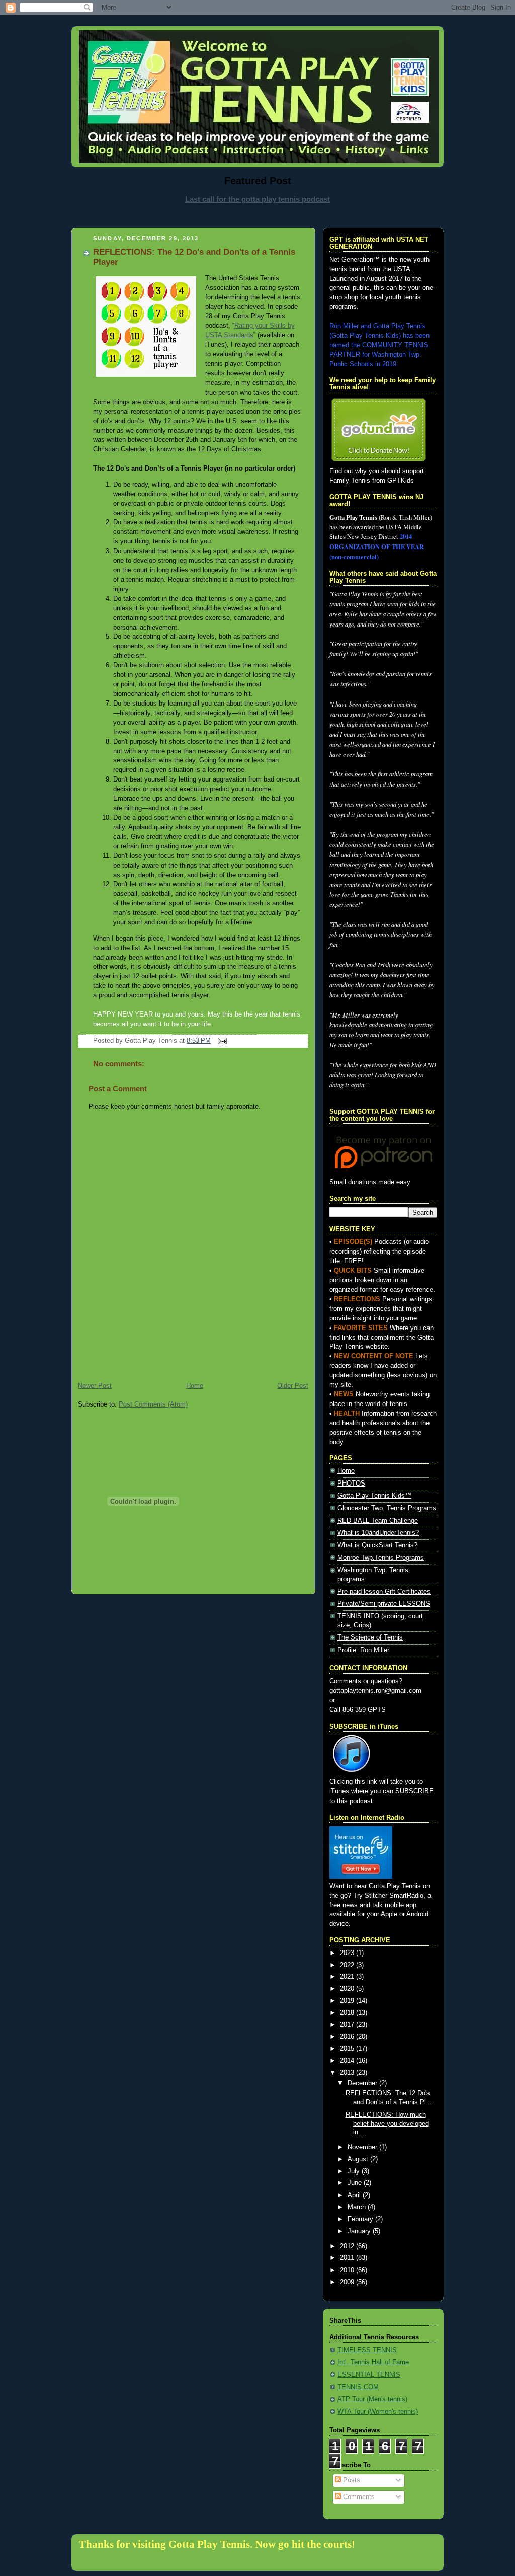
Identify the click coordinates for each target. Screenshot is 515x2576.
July (355, 2171)
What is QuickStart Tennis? (377, 1545)
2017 (348, 2025)
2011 (348, 2258)
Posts (351, 2480)
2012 (348, 2246)
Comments (358, 2497)
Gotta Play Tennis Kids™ (374, 1496)
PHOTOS (351, 1484)
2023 (348, 1953)
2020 (348, 1989)
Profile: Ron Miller (363, 1650)
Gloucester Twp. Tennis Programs (387, 1508)
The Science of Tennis (370, 1637)
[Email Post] (221, 1041)
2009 (348, 2282)
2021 (348, 1977)
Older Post (293, 1386)
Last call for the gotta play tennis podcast (257, 199)
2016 (348, 2037)
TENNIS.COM (358, 2387)
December (363, 2083)
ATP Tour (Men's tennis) (372, 2399)
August (359, 2159)
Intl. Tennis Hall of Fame (373, 2362)
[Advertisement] (257, 215)
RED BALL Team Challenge (378, 1521)
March (358, 2207)
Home (195, 1386)
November (363, 2147)
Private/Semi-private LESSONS (384, 1604)
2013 (348, 2073)
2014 (348, 2061)
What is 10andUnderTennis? (378, 1533)
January (360, 2231)
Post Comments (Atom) (153, 1404)
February (361, 2219)
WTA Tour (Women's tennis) (378, 2412)
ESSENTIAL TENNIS (369, 2375)
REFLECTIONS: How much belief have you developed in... (387, 2123)
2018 (348, 2013)
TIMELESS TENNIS (367, 2350)
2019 (348, 2001)
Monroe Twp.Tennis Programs (381, 1558)
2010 (348, 2270)
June (356, 2183)
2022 (348, 1965)
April (355, 2195)
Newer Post (95, 1386)
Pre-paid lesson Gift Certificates (384, 1592)
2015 (348, 2049)
